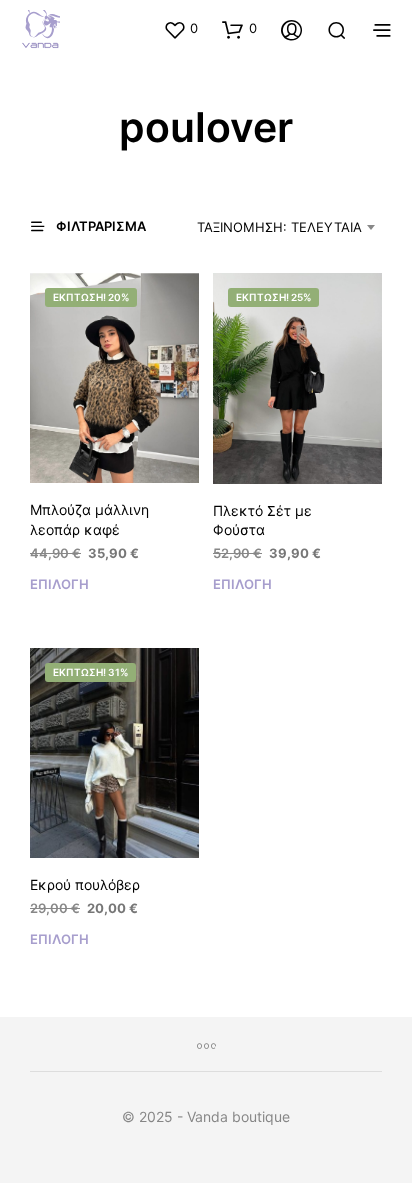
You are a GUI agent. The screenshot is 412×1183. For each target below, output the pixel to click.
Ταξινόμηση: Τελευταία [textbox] (279, 227)
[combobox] (277, 227)
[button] (180, 29)
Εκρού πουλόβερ (85, 884)
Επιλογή (59, 584)
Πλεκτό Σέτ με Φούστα (262, 520)
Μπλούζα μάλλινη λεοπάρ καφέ (89, 519)
